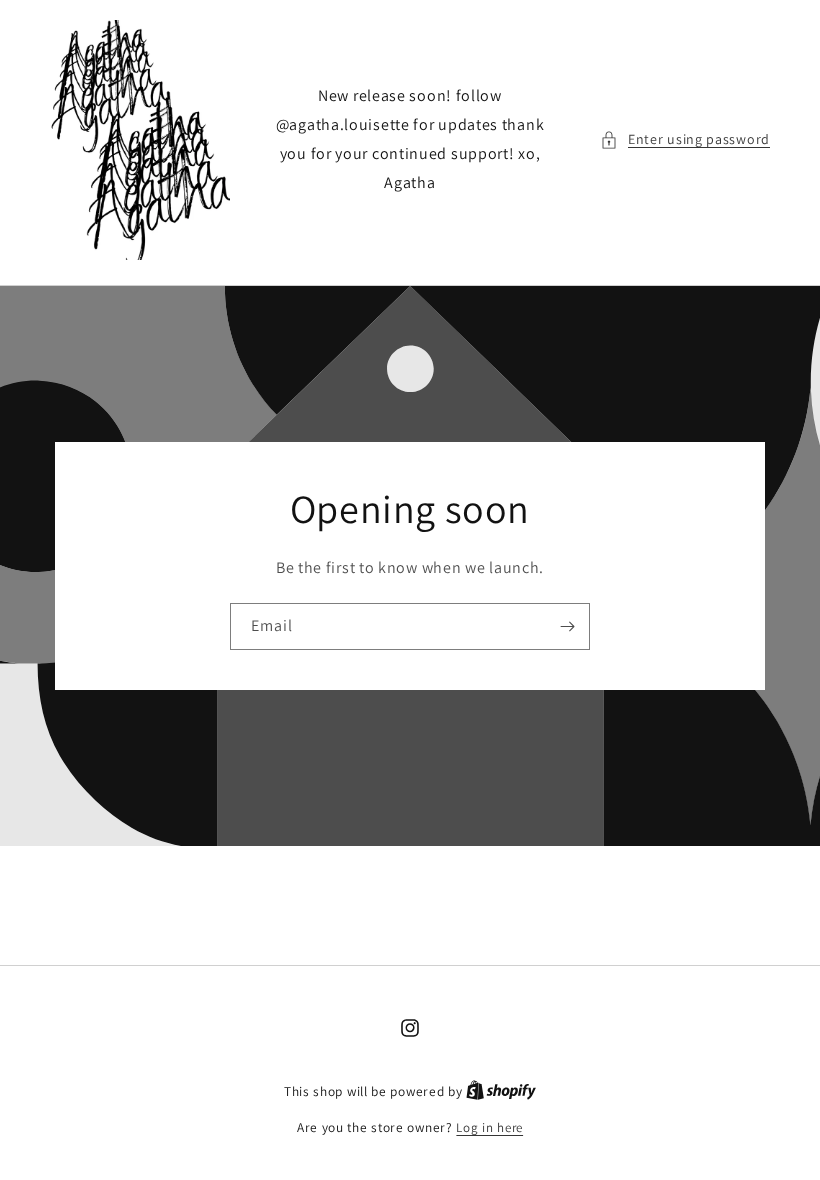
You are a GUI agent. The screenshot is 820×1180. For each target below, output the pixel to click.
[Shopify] (501, 1091)
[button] (685, 139)
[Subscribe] (567, 626)
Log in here (489, 1127)
